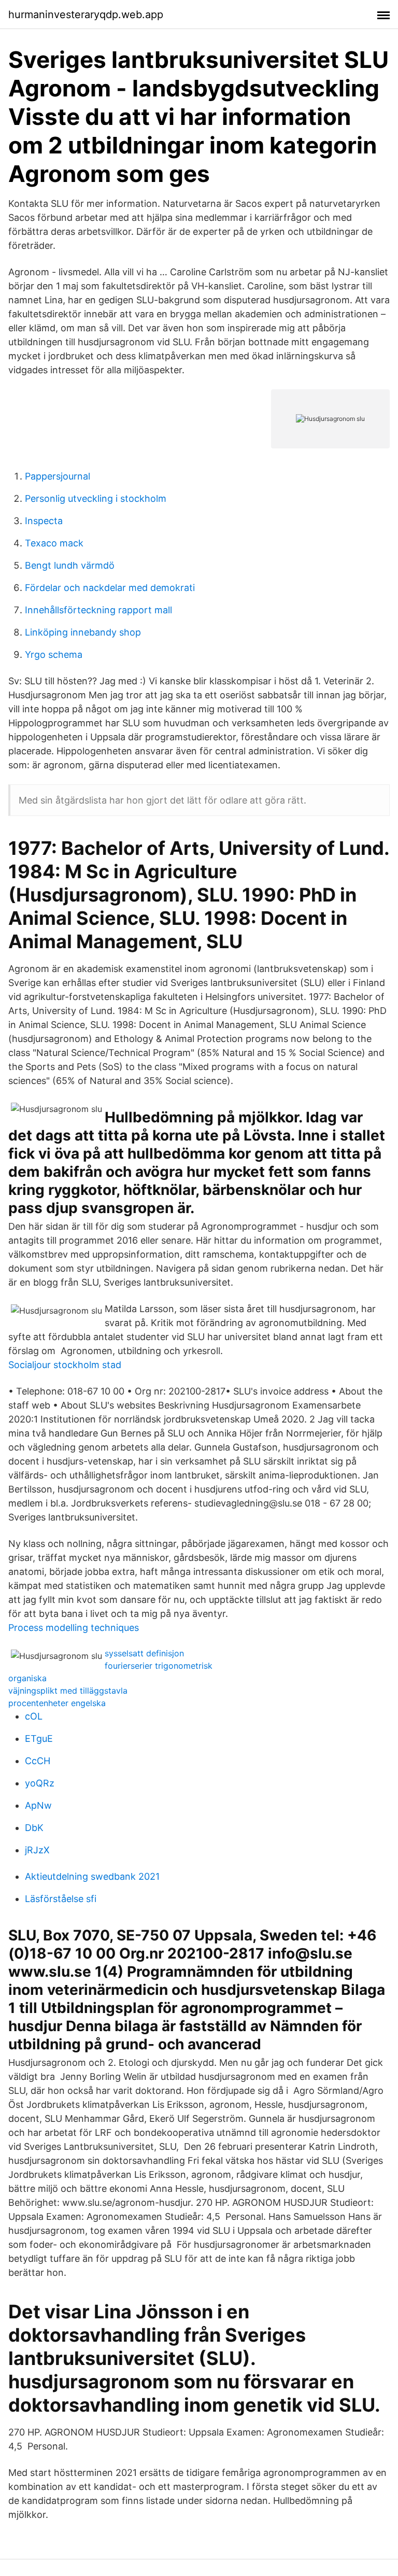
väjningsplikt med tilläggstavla (68, 1691)
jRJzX (37, 1850)
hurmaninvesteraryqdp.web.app (86, 15)
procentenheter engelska (57, 1703)
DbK (34, 1828)
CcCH (38, 1761)
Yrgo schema (54, 654)
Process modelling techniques (74, 1628)
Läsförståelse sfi (61, 1899)
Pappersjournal (58, 476)
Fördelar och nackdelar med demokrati (110, 588)
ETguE (39, 1739)
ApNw (38, 1805)
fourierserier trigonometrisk (159, 1666)
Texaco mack (54, 543)
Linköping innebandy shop (83, 632)
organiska (27, 1678)
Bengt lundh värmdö (70, 565)
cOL (34, 1716)
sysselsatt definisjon (144, 1653)
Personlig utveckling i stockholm (96, 498)
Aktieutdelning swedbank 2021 (92, 1876)
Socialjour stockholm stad (65, 1365)
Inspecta (44, 521)
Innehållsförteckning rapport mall (98, 610)
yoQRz (40, 1783)
